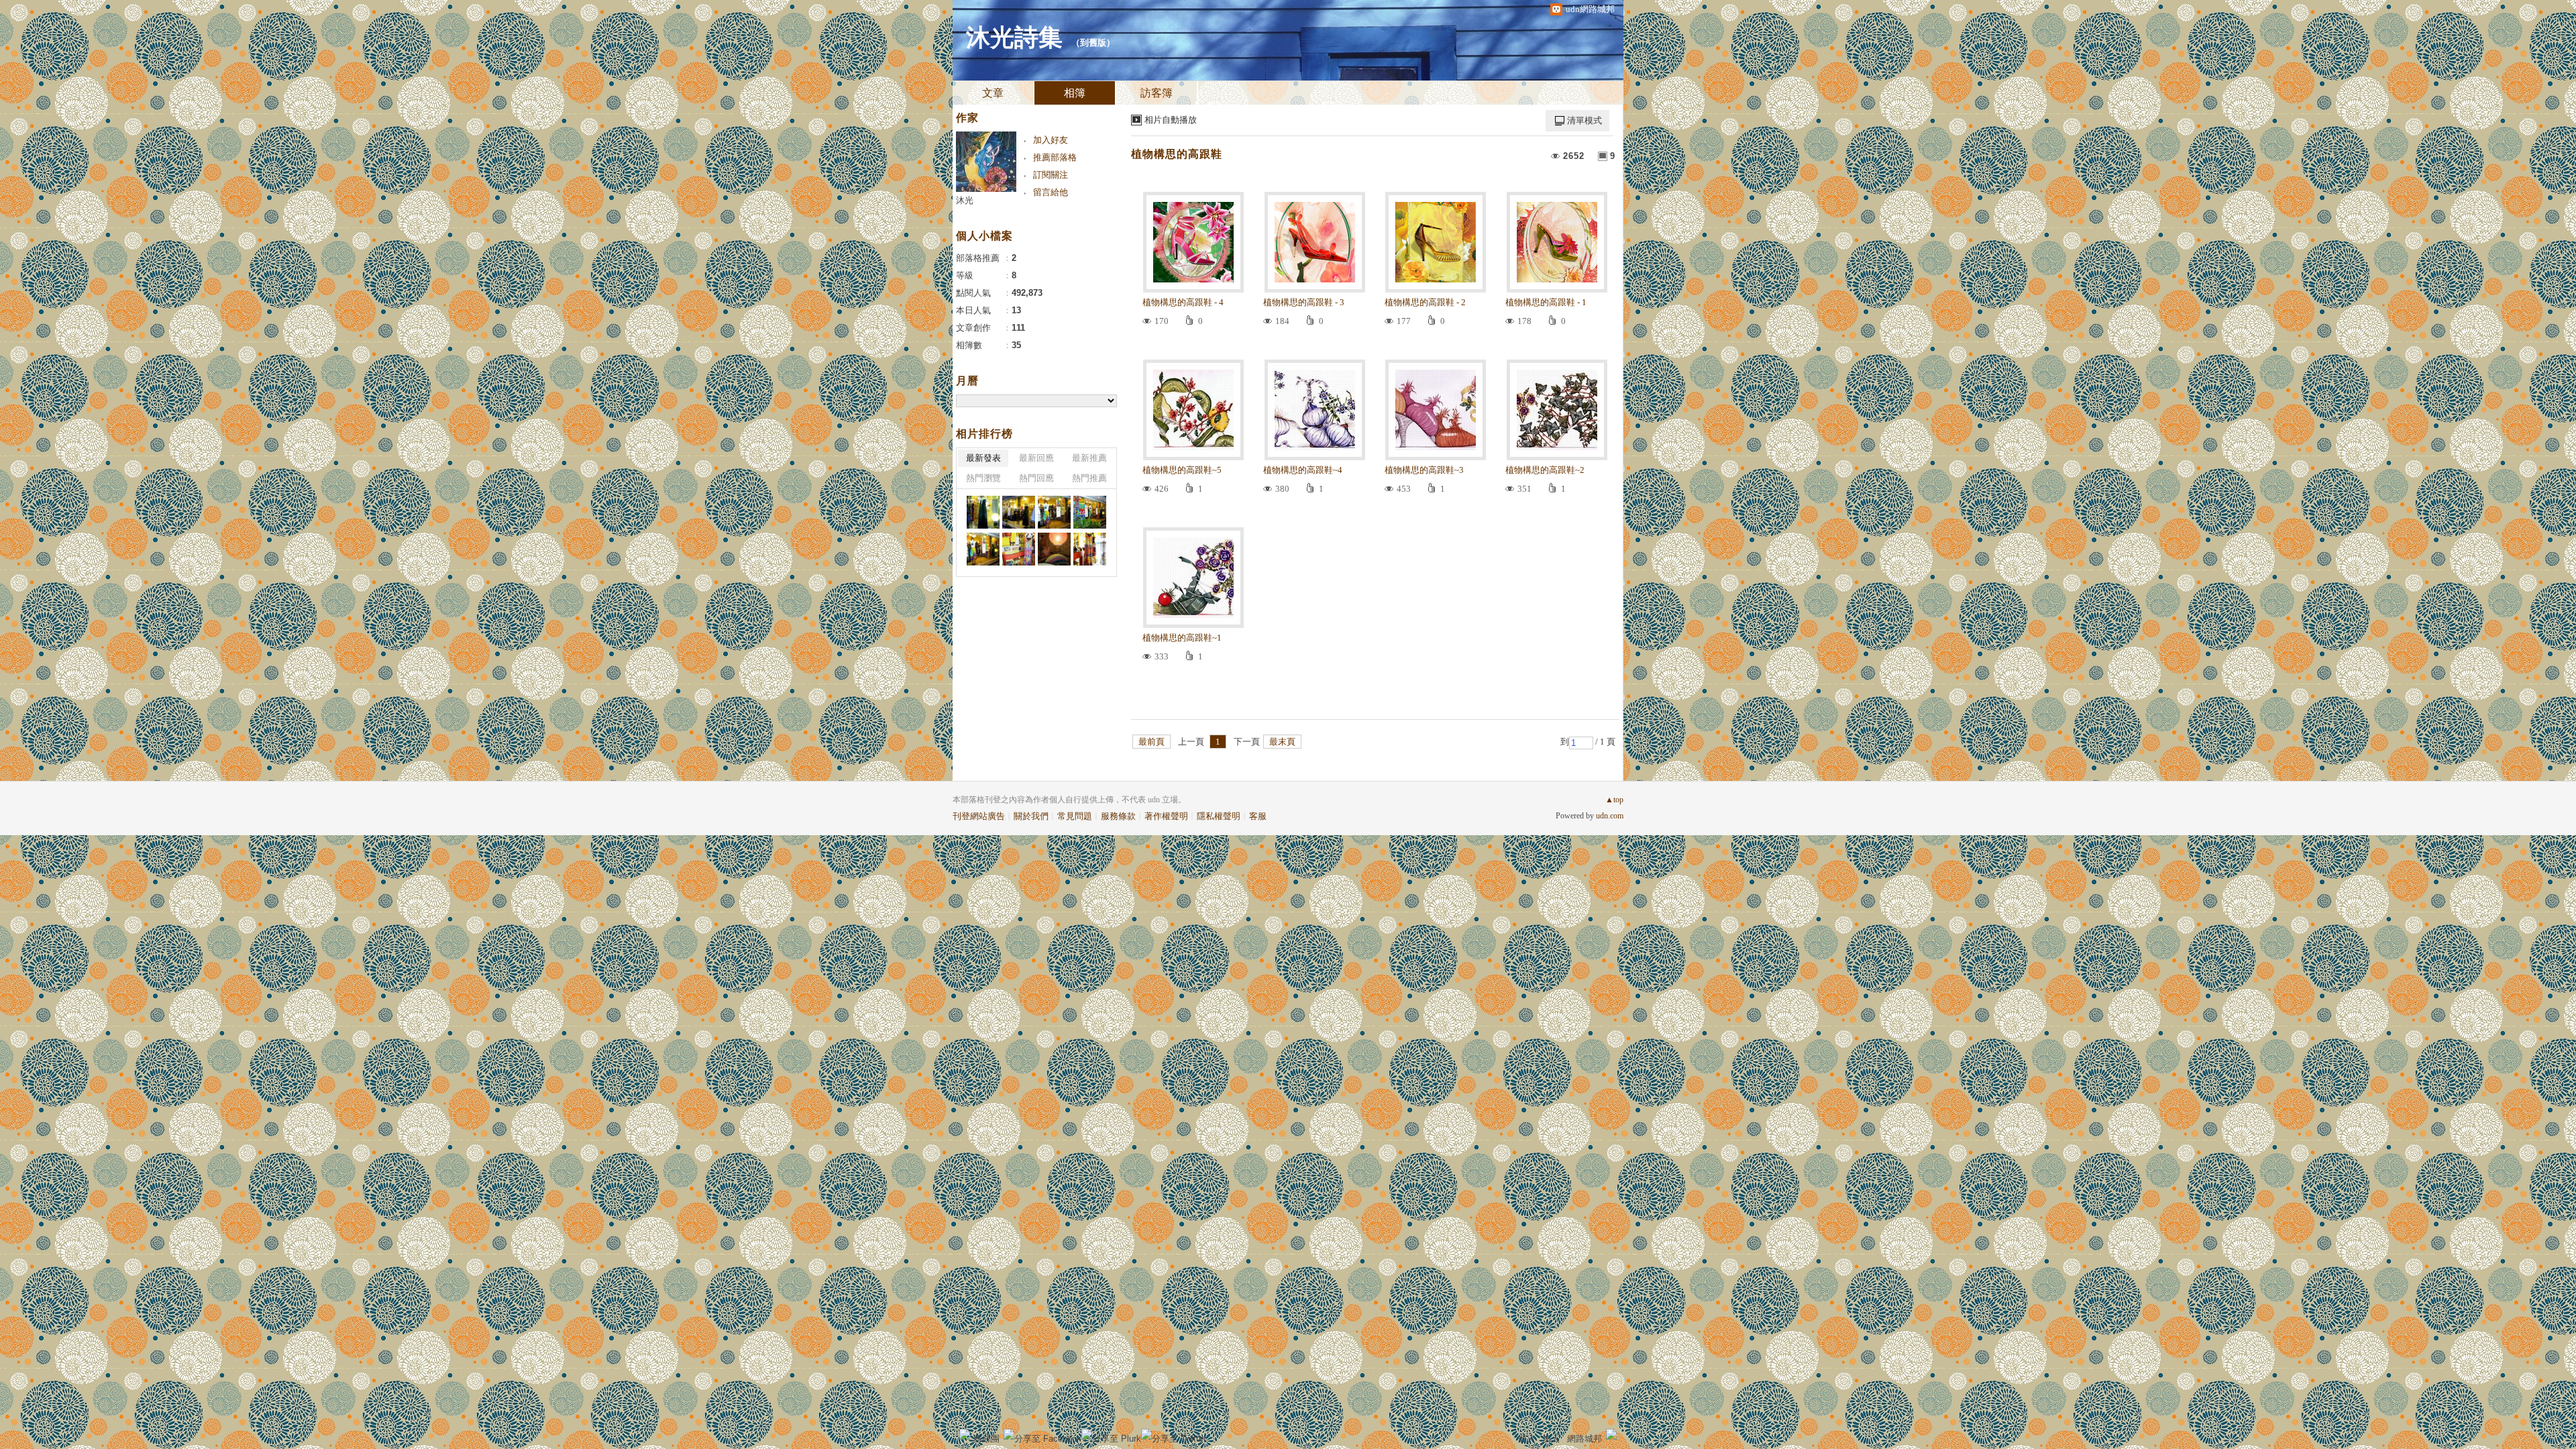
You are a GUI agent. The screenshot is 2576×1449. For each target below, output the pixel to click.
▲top (1614, 800)
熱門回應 (1036, 478)
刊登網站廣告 (979, 816)
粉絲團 (986, 1439)
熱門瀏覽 (983, 478)
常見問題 (1075, 816)
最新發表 (983, 458)
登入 (1527, 1439)
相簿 (1075, 93)
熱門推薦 (1089, 478)
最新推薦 (1089, 458)
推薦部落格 (1055, 157)
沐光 (965, 200)
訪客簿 (1157, 93)
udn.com (1610, 816)
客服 (1258, 816)
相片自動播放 (1171, 120)
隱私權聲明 (1219, 816)
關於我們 (1031, 816)
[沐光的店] (983, 512)
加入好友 (1051, 140)
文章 (993, 93)
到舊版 (1093, 43)
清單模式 (1585, 120)
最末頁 (1282, 742)
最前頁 (1151, 742)
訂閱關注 (1051, 175)
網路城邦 (1585, 1439)
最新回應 (1036, 458)
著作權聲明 (1166, 816)
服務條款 (1118, 816)
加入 (1551, 1439)
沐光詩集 (1014, 38)
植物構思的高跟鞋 (1177, 154)
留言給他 (1051, 192)
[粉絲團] (965, 1434)
